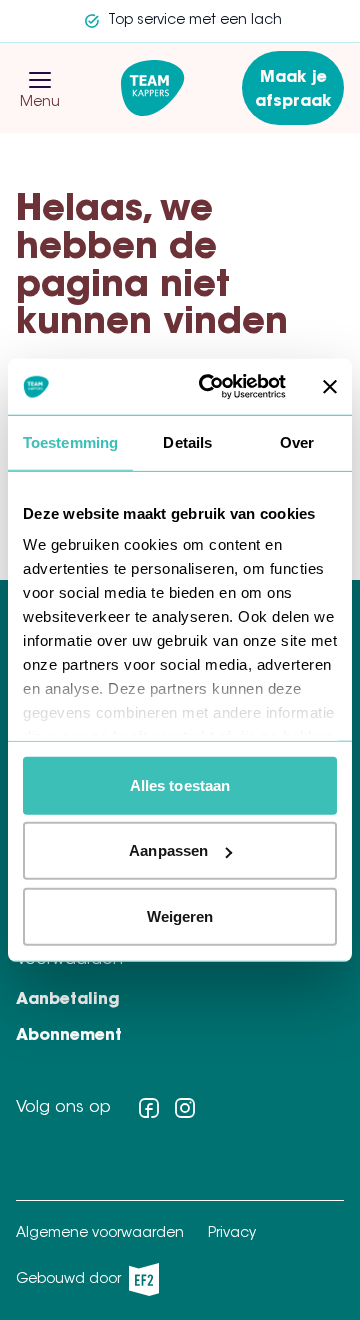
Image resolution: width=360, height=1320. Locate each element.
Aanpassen (168, 850)
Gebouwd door (81, 1284)
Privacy (232, 1234)
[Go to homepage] (152, 88)
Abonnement (69, 1036)
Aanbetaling (68, 1000)
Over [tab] (297, 441)
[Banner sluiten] (330, 387)
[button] (40, 80)
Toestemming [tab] (70, 441)
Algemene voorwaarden (100, 1234)
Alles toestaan (180, 784)
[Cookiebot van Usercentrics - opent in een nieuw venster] (211, 387)
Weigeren (180, 915)
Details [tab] (187, 441)
